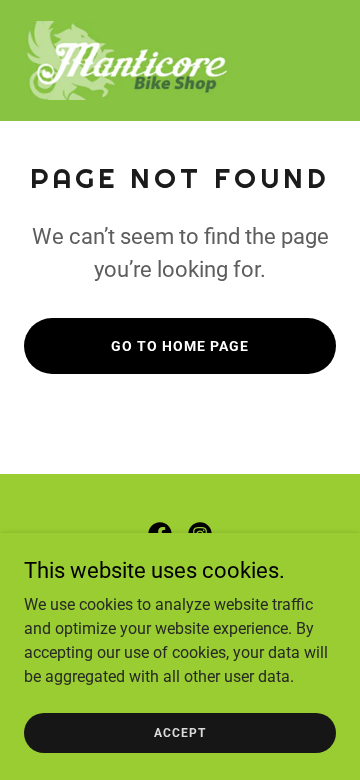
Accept (179, 732)
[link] (128, 60)
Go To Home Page (180, 346)
